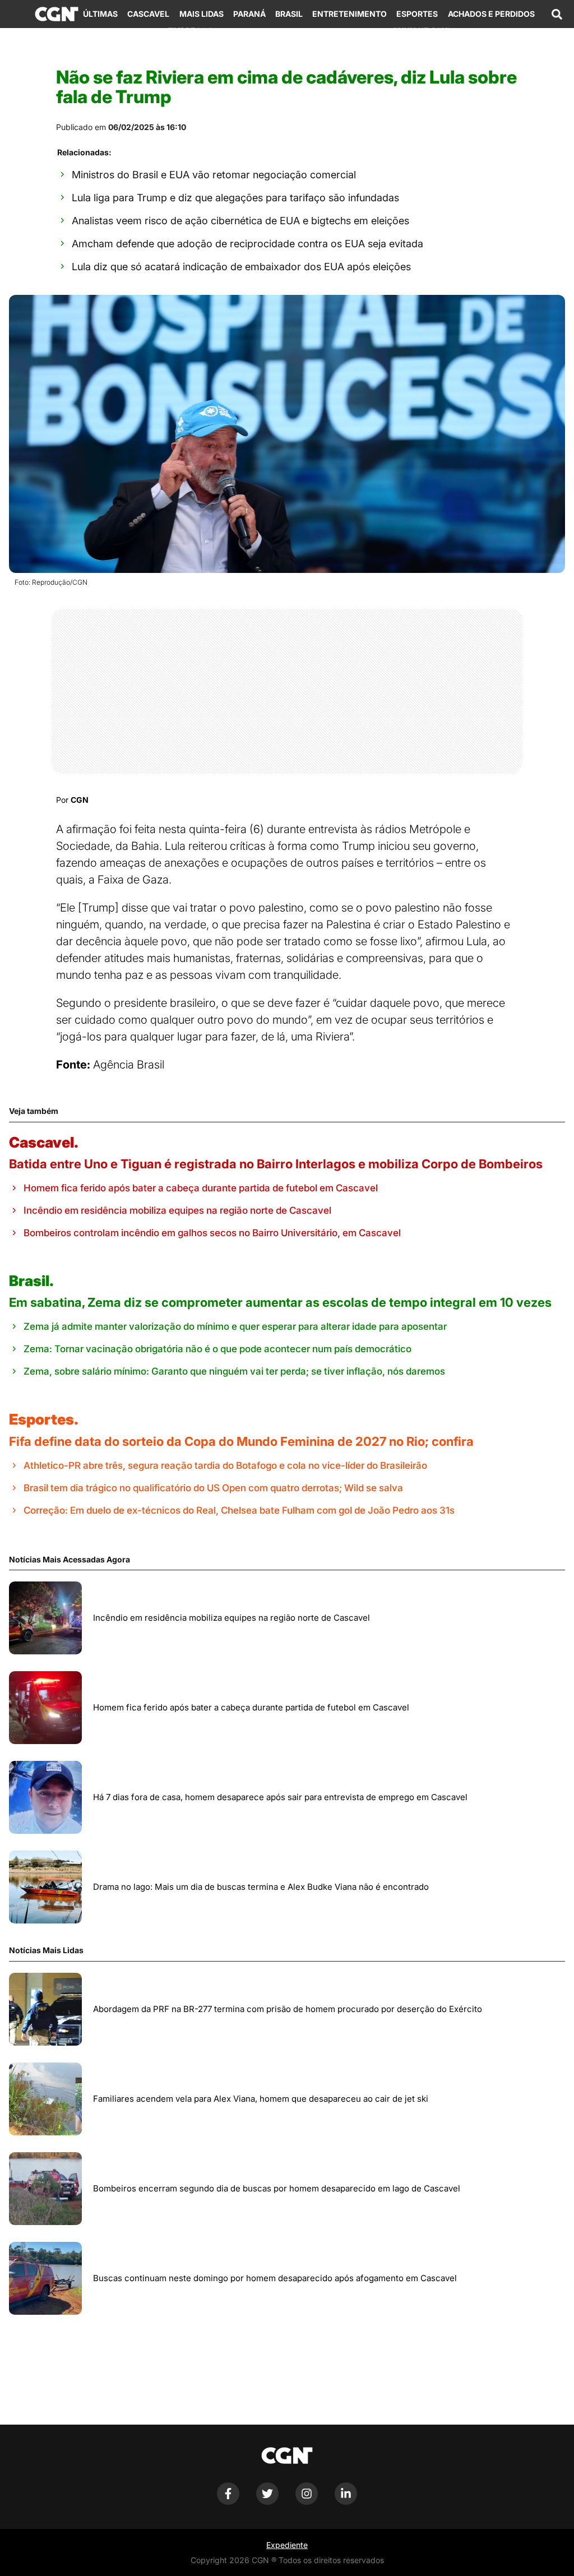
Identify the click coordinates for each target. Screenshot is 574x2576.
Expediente (287, 2545)
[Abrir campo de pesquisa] (557, 14)
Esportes (417, 14)
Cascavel (148, 14)
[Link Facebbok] (228, 2502)
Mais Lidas (202, 14)
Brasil (289, 14)
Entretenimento (350, 14)
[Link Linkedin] (346, 2502)
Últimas (100, 14)
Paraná (249, 14)
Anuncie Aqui (421, 31)
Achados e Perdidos (491, 14)
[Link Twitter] (267, 2502)
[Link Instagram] (307, 2502)
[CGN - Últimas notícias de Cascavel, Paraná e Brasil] (57, 14)
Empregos (191, 31)
